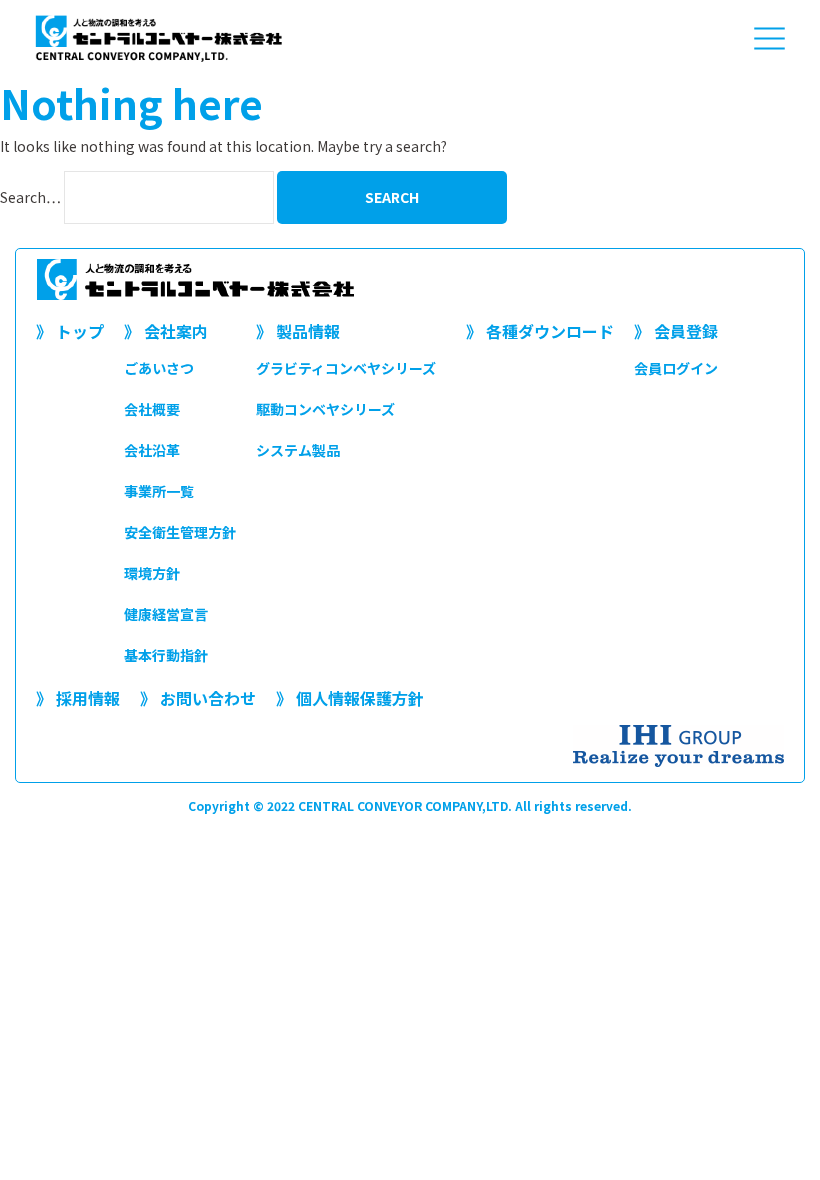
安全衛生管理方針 (180, 532)
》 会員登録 (676, 331)
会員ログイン (676, 368)
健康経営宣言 (166, 614)
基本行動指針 (166, 655)
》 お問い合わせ (198, 698)
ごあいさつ (159, 368)
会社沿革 (152, 450)
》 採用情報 (78, 698)
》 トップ (70, 331)
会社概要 (152, 409)
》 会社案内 (166, 331)
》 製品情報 (298, 331)
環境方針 (152, 573)
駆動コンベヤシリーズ (325, 409)
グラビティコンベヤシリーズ (346, 368)
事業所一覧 (159, 491)
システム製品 (298, 450)
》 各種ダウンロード (540, 331)
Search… (30, 197)
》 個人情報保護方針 (350, 698)
